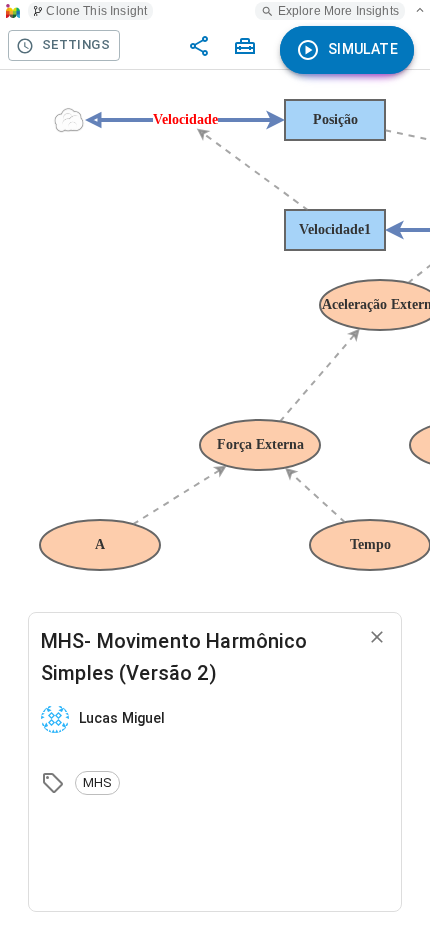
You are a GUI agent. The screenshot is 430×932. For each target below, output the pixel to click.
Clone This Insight (96, 11)
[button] (97, 783)
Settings (76, 44)
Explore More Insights (338, 11)
